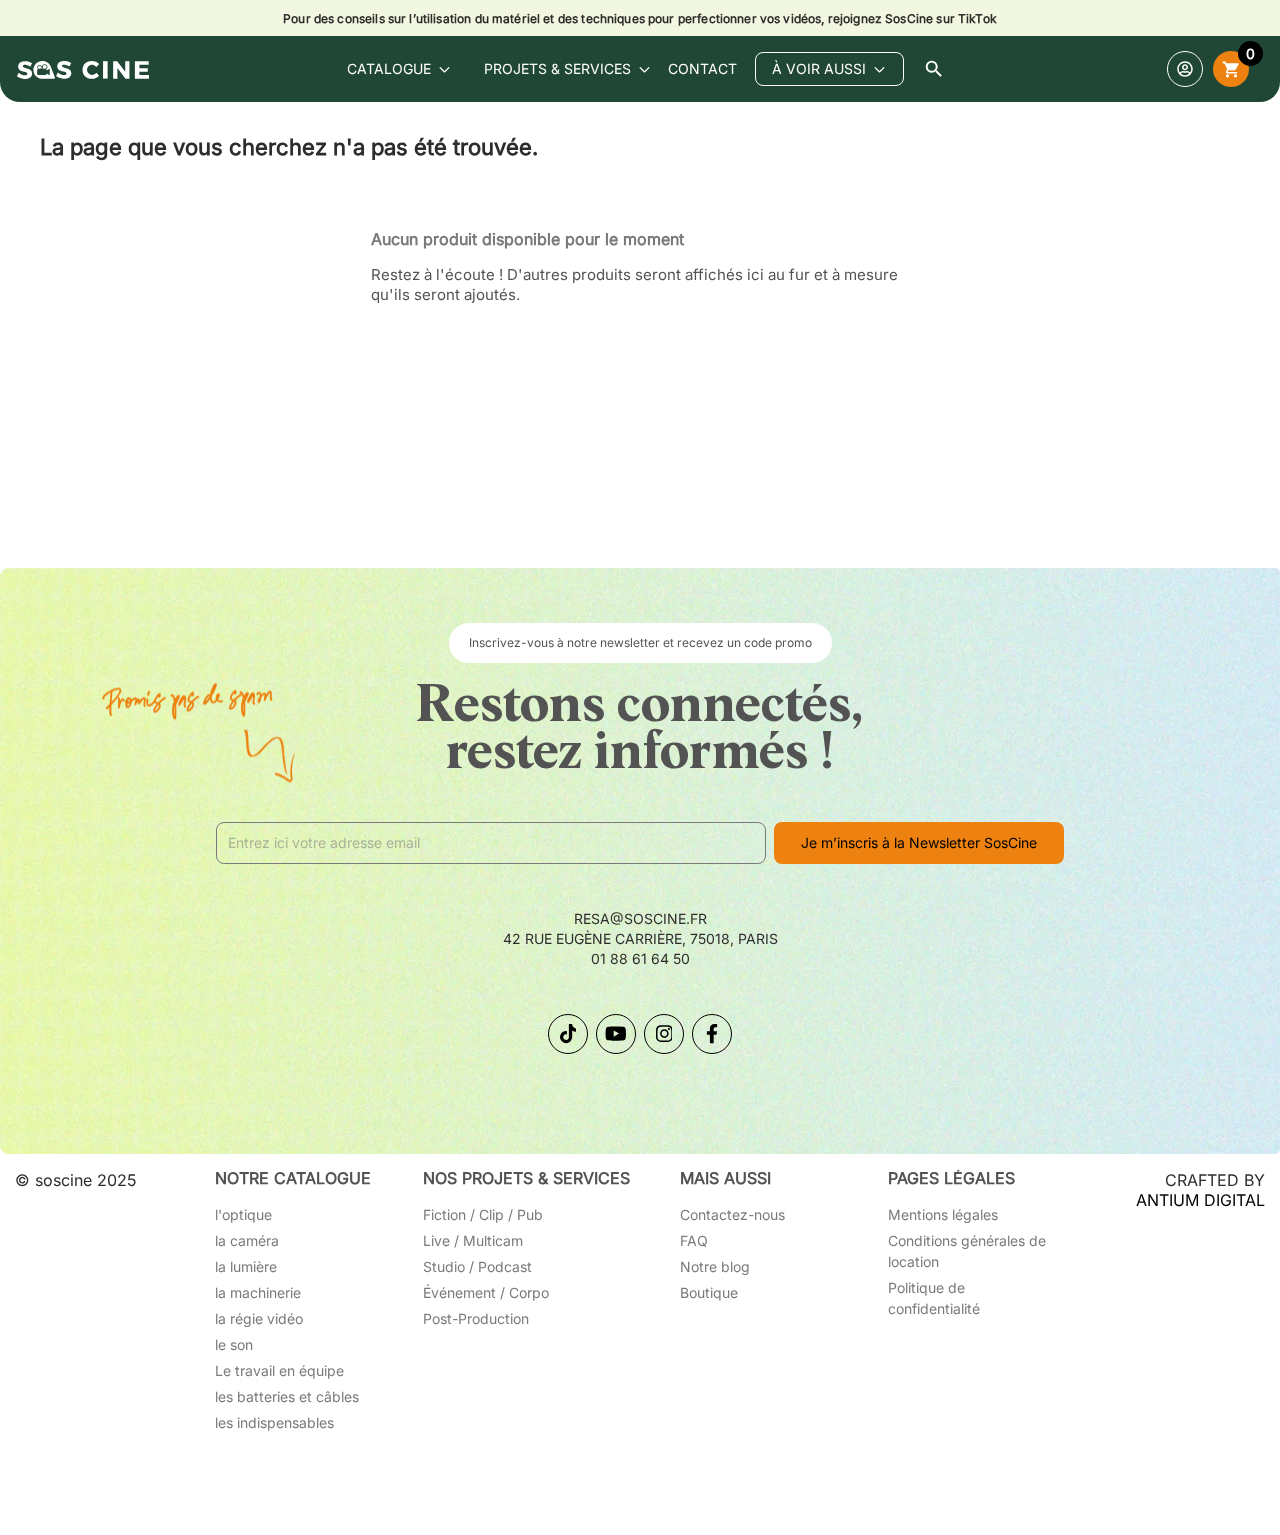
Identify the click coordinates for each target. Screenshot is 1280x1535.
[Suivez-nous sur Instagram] (664, 1034)
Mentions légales (943, 1214)
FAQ (694, 1240)
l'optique (243, 1214)
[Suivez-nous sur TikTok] (568, 1034)
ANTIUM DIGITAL (1200, 1200)
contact (702, 68)
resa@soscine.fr (640, 918)
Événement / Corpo (486, 1292)
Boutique (709, 1292)
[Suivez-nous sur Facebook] (712, 1034)
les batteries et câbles (287, 1396)
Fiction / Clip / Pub (483, 1214)
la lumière (246, 1266)
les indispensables (274, 1422)
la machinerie (258, 1292)
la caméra (247, 1240)
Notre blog (715, 1266)
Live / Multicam (473, 1240)
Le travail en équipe (279, 1370)
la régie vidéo (259, 1318)
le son (234, 1344)
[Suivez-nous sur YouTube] (616, 1034)
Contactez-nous (732, 1214)
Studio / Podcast (477, 1266)
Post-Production (476, 1318)
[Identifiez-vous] (1185, 69)
